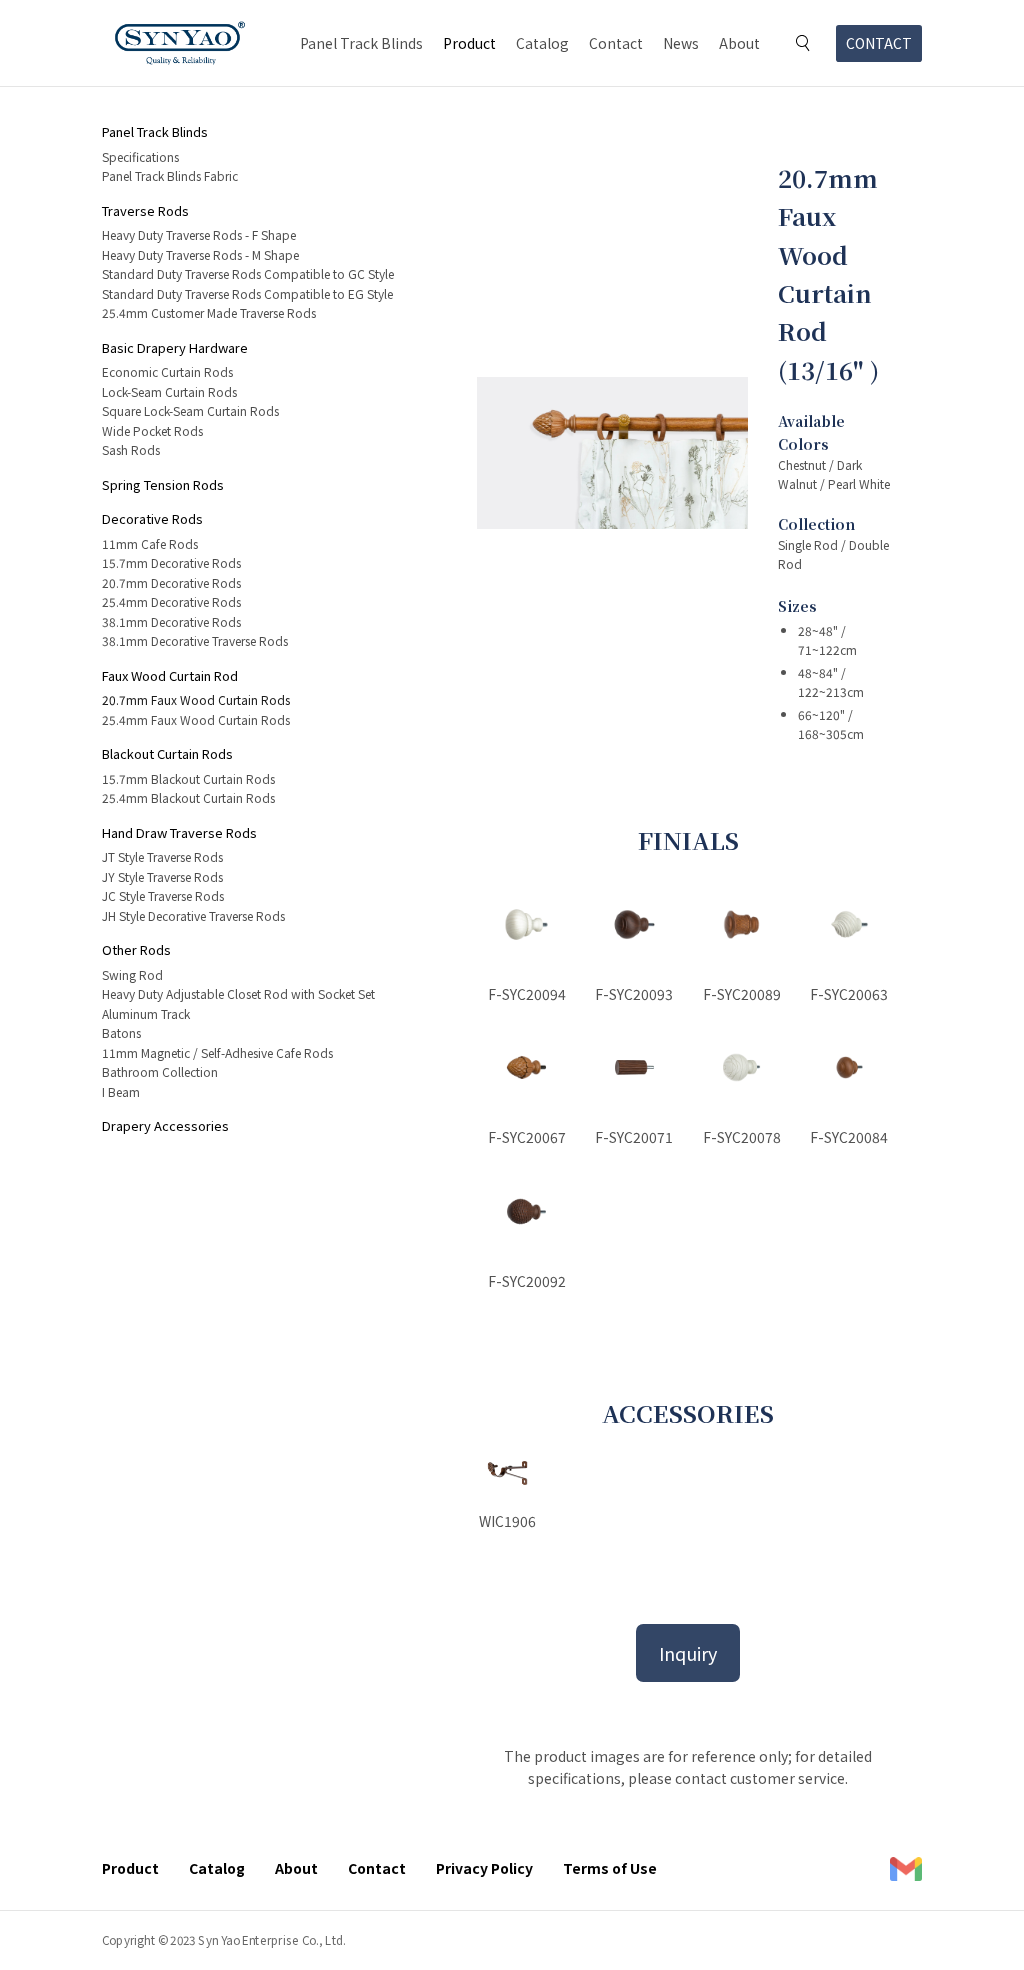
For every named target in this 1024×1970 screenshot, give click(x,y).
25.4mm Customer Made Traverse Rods (209, 312)
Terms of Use (610, 1868)
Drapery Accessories (165, 1125)
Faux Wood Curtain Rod (170, 675)
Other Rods (136, 949)
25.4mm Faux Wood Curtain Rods (196, 719)
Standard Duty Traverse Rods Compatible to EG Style (247, 293)
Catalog (542, 43)
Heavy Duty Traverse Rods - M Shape (200, 254)
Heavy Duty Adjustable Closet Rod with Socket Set (238, 993)
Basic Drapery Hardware (175, 347)
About (739, 43)
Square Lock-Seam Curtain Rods (190, 410)
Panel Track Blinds (361, 43)
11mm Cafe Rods (150, 543)
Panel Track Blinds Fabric (170, 175)
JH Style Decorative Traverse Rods (193, 915)
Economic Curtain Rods (167, 371)
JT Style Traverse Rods (162, 856)
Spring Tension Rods (163, 484)
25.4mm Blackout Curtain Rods (188, 797)
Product (469, 43)
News (681, 43)
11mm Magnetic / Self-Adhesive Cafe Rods (217, 1052)
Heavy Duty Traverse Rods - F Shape (199, 234)
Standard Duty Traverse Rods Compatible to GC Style (248, 273)
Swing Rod (132, 974)
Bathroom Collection (160, 1071)
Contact (616, 43)
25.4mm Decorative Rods (171, 601)
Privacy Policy (484, 1868)
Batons (121, 1032)
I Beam (121, 1091)
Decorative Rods (152, 518)
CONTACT (879, 43)
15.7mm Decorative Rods (171, 562)
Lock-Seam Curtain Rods (169, 391)
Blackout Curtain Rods (167, 753)
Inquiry (688, 1653)
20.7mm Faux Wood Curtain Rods (196, 699)
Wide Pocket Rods (152, 430)
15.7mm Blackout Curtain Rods (188, 778)
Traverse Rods (145, 210)
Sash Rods (131, 449)
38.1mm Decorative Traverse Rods (195, 640)
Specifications (140, 156)
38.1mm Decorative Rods (171, 621)
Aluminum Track (146, 1013)
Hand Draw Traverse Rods (179, 832)
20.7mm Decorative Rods (171, 582)
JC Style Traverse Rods (163, 895)
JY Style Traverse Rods (162, 876)
